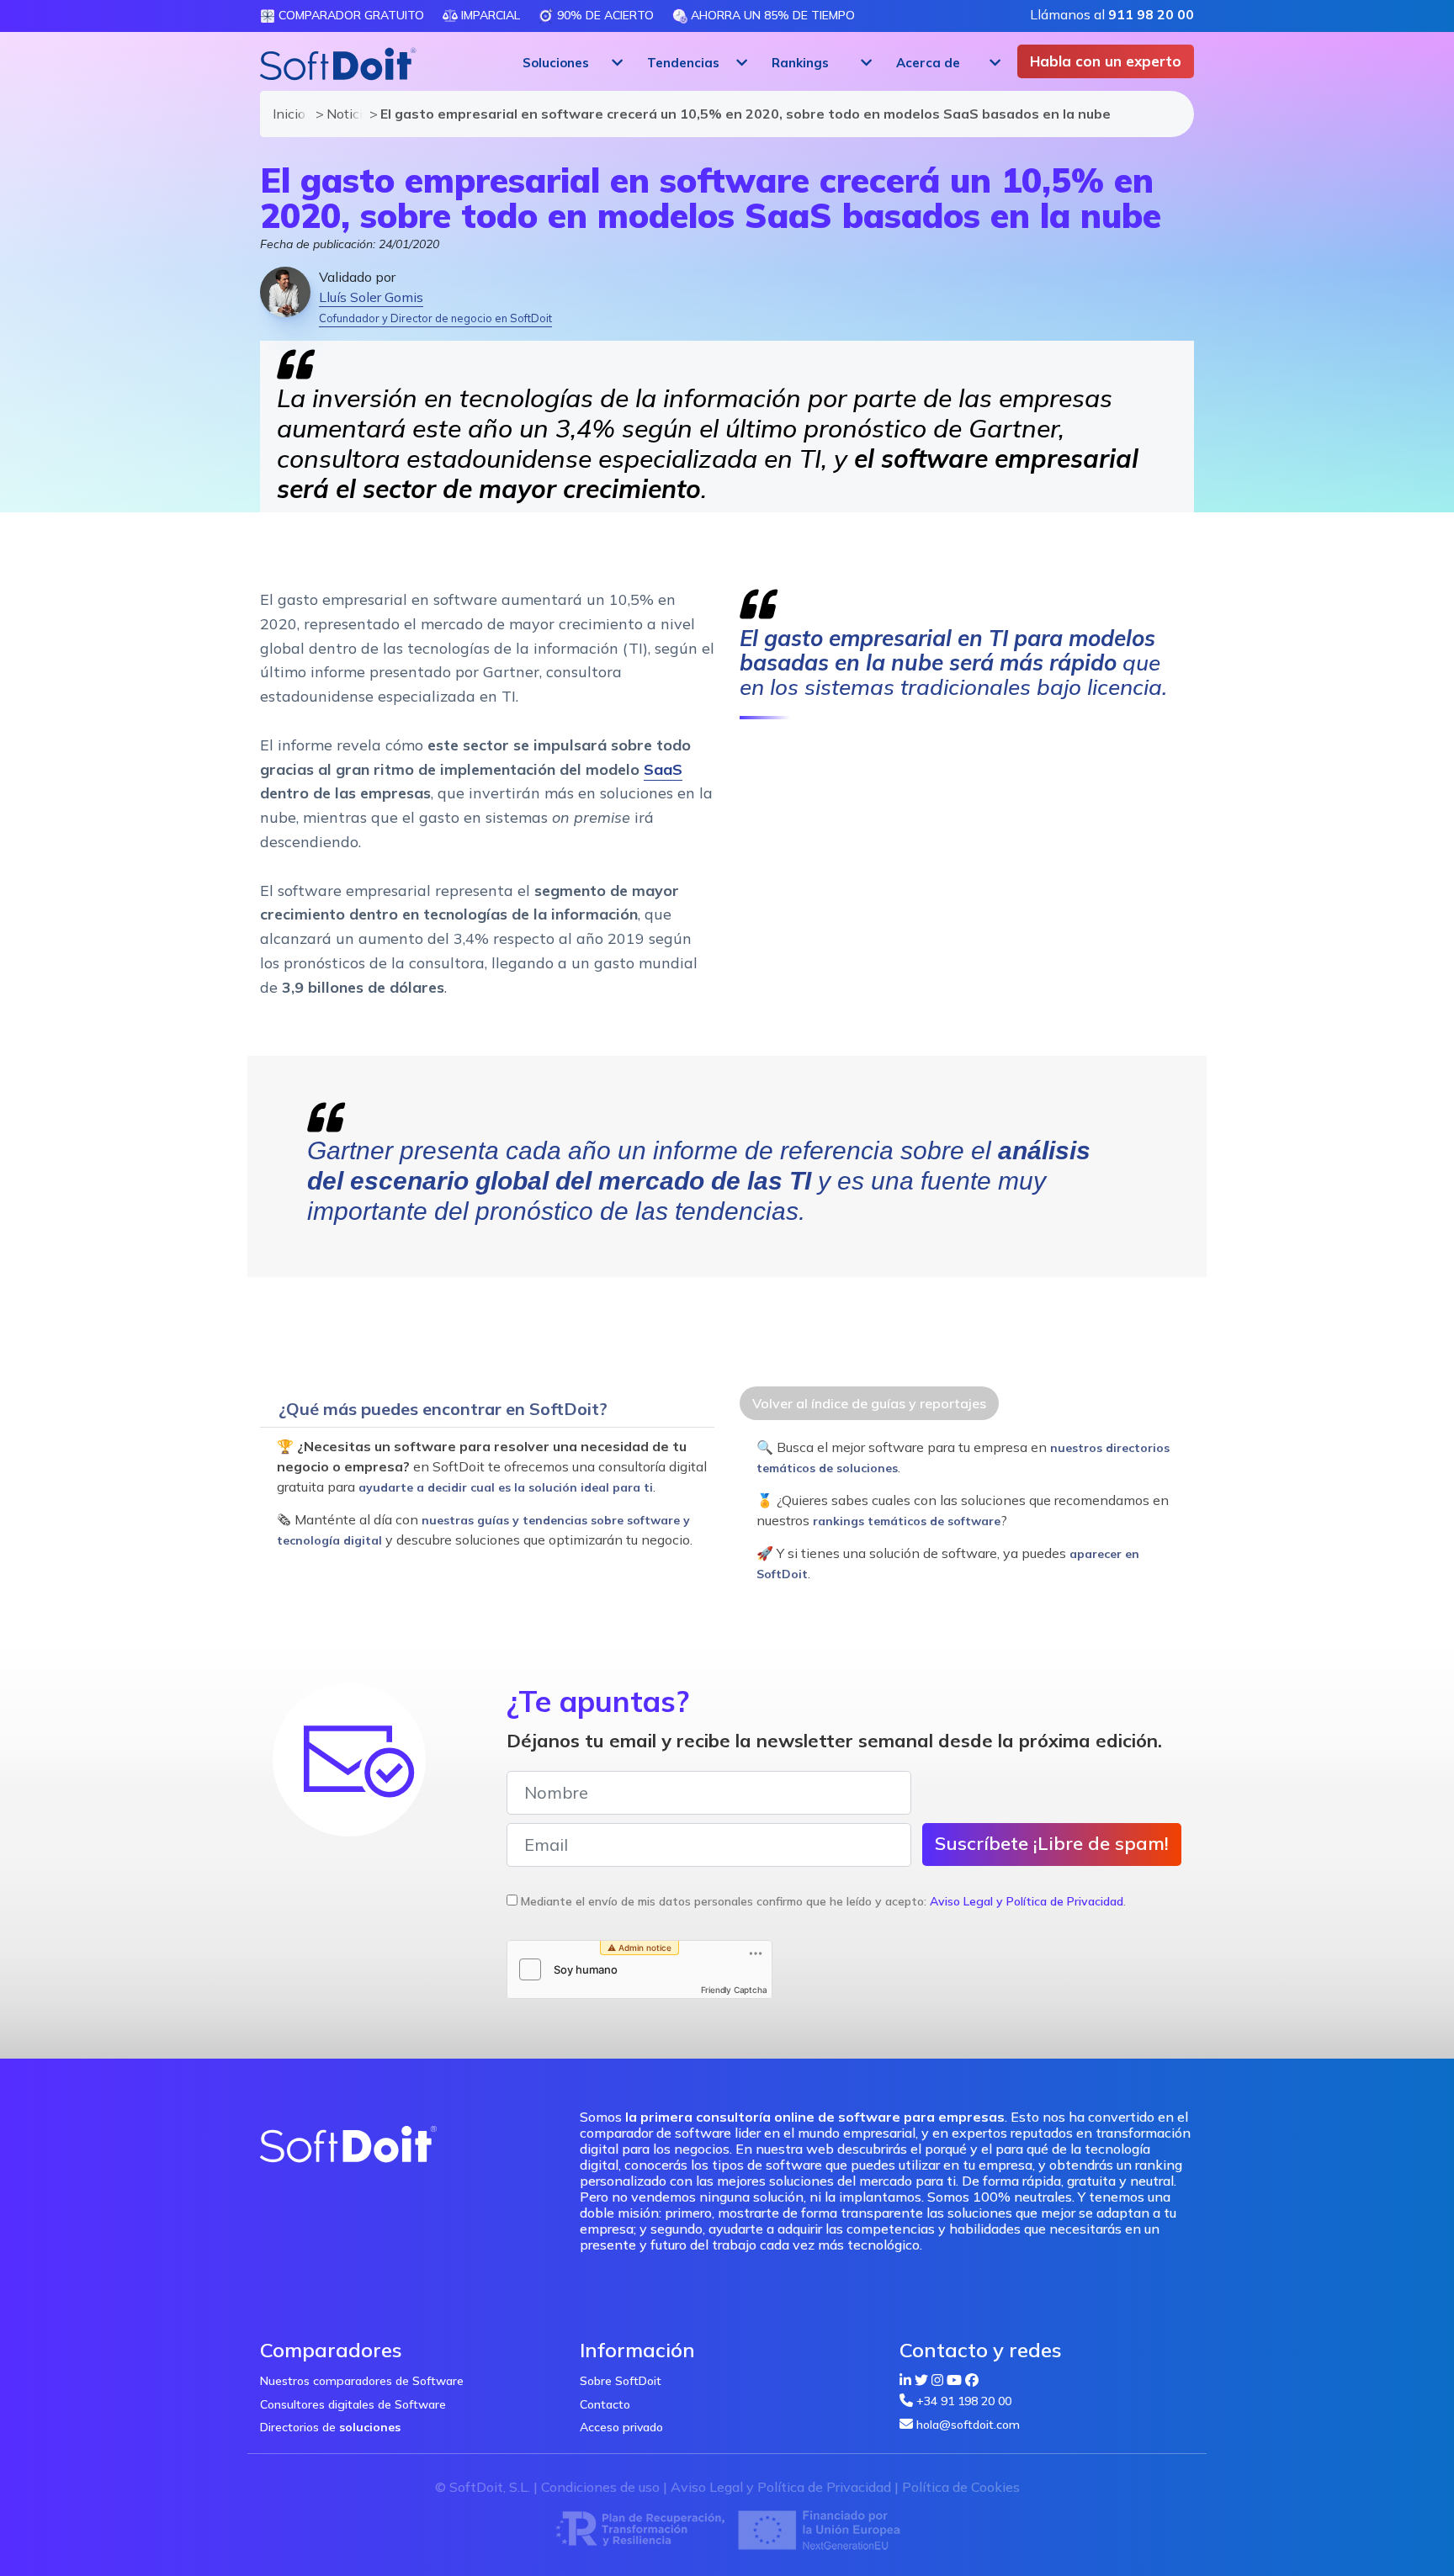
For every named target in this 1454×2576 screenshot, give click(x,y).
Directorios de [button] (330, 2427)
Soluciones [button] (556, 63)
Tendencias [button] (683, 63)
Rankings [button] (800, 63)
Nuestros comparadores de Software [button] (362, 2381)
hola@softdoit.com (968, 2425)
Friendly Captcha (734, 1990)
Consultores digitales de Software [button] (353, 2404)
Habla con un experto (1106, 61)
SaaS (663, 769)
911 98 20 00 (1151, 14)
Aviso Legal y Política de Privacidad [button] (1027, 1901)
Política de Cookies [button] (961, 2487)
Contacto (605, 2404)
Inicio (286, 114)
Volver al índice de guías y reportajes (869, 1403)
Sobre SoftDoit (621, 2381)
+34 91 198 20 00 (964, 2401)
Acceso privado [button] (621, 2427)
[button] (570, 63)
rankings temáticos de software (907, 1521)
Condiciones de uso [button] (600, 2487)
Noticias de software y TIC (340, 114)
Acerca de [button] (928, 63)
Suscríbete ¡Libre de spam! (1052, 1843)
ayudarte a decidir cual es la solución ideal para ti (506, 1487)
